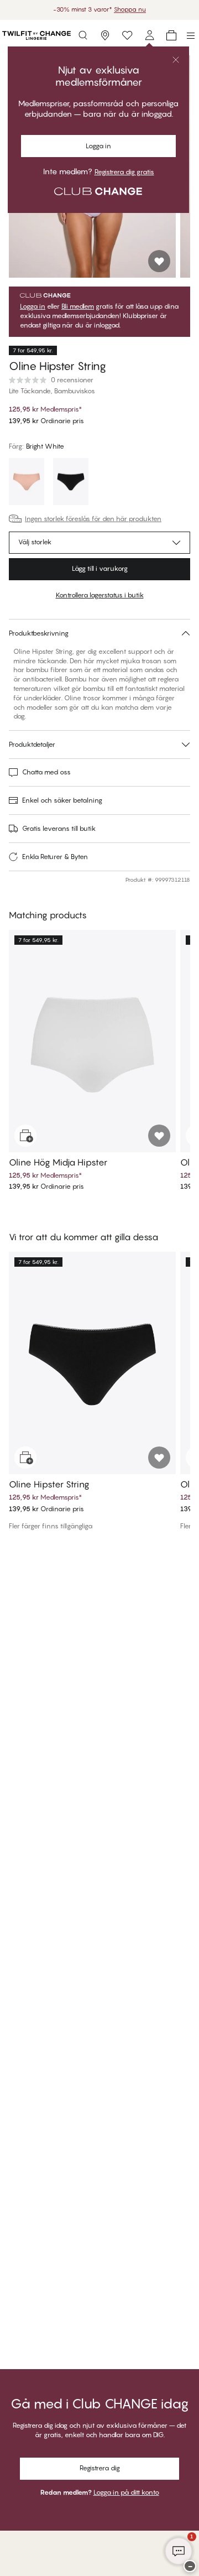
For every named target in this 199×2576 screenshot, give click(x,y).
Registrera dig (100, 2468)
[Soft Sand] (27, 483)
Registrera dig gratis (124, 172)
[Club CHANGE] (149, 35)
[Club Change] (127, 35)
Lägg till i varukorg (100, 568)
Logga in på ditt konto (126, 2492)
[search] (83, 35)
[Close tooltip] (176, 60)
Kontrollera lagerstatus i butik (100, 595)
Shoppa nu (130, 9)
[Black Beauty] (71, 483)
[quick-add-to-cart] (25, 1136)
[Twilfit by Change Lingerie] (36, 35)
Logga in (98, 146)
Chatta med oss (46, 772)
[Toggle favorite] (159, 261)
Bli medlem (78, 306)
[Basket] (171, 35)
